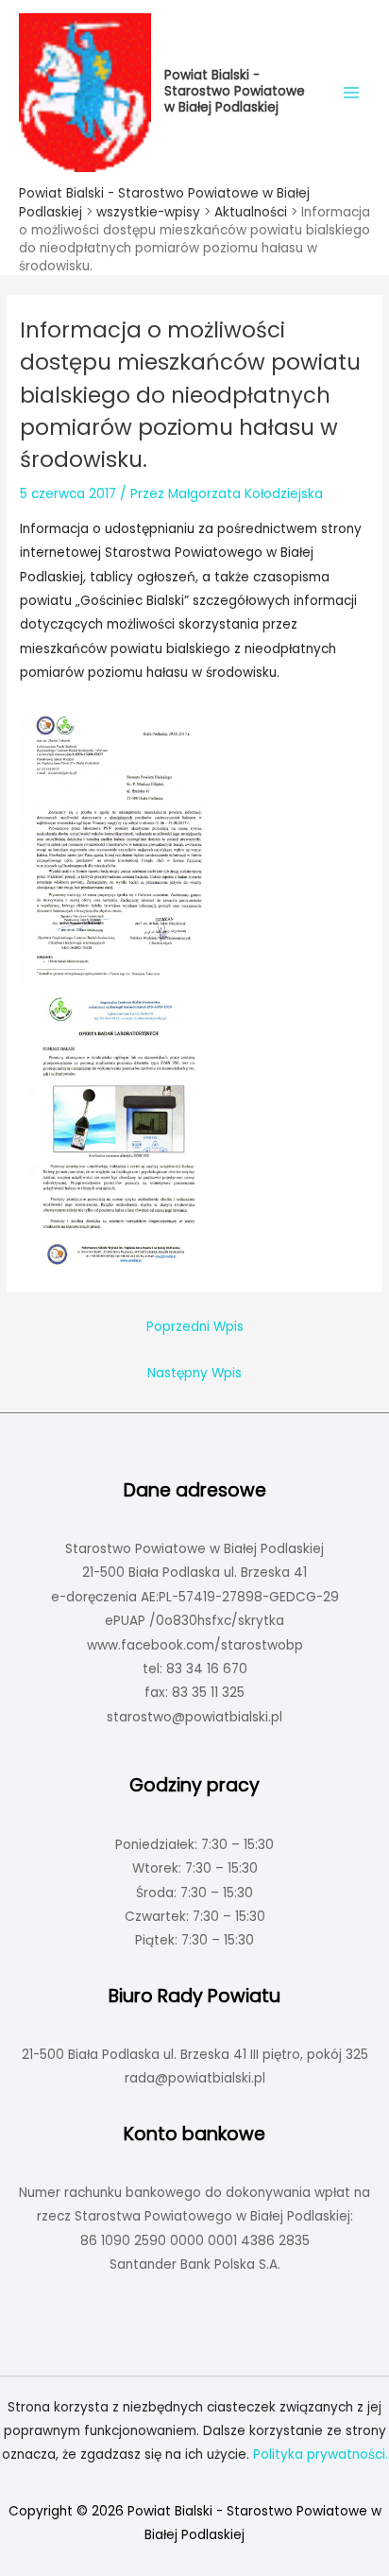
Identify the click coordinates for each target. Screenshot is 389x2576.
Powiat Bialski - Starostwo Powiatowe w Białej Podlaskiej (235, 91)
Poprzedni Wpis (195, 1327)
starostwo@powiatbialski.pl (194, 1717)
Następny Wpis (194, 1373)
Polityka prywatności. (321, 2455)
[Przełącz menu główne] (352, 92)
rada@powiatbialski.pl (195, 2078)
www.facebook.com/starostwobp (195, 1645)
